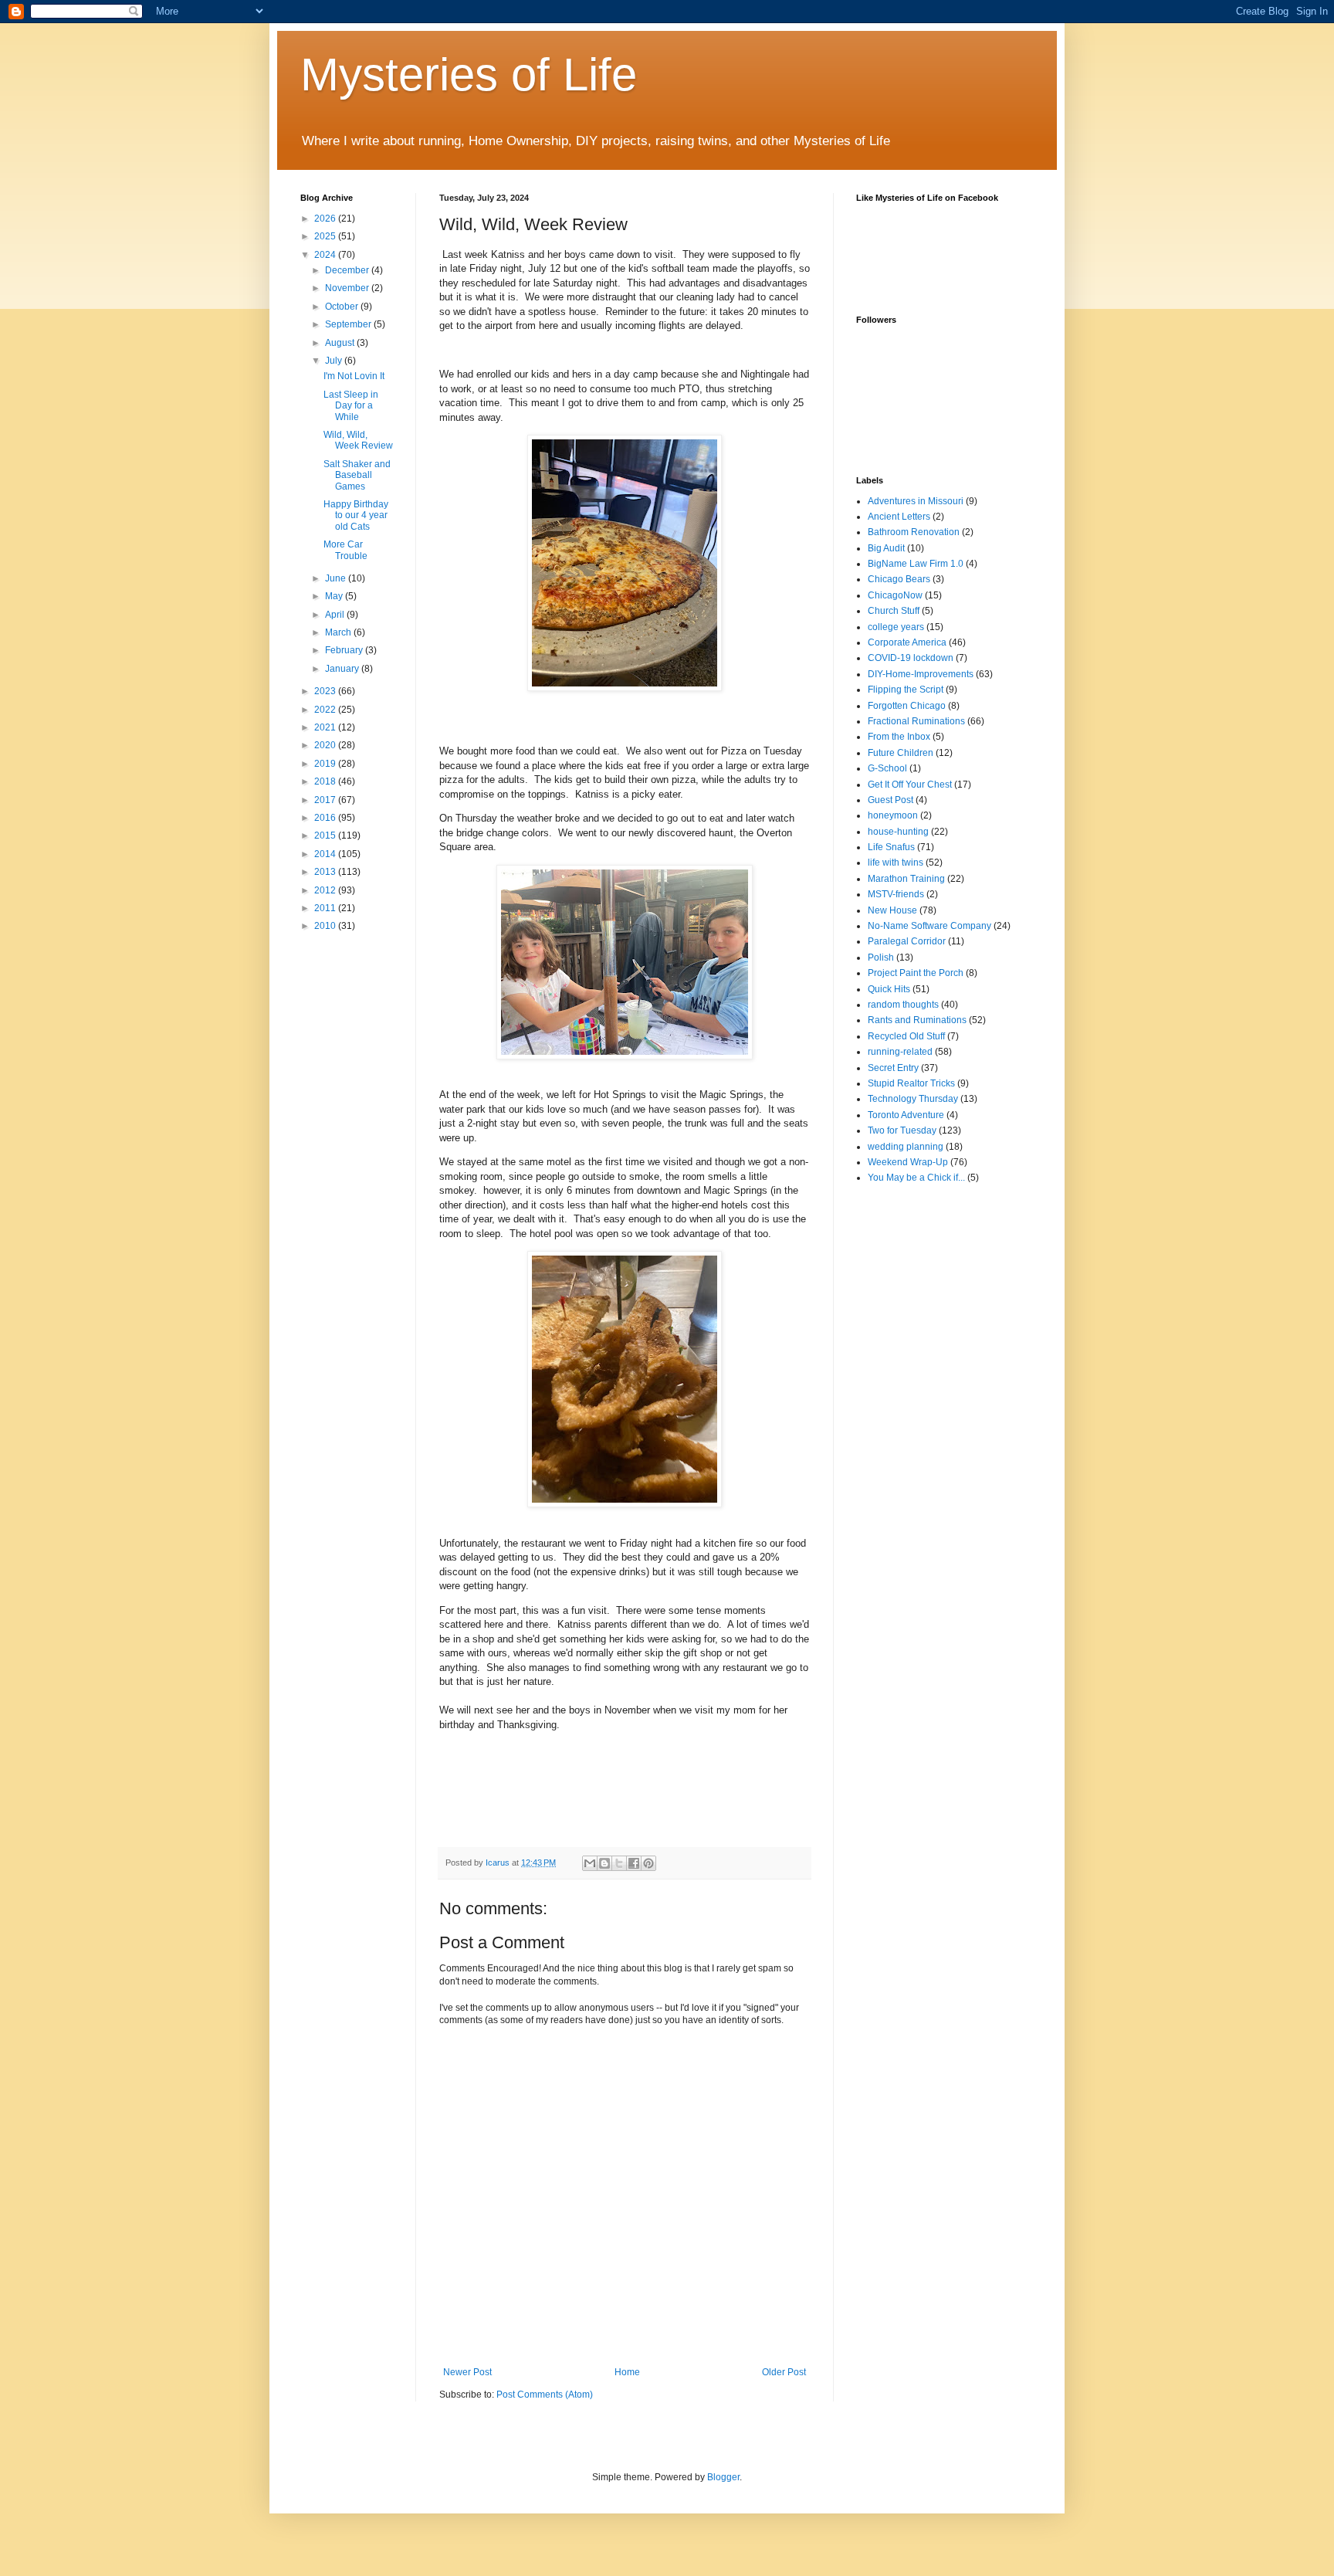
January (343, 669)
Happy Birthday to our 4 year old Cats (356, 515)
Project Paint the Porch (916, 973)
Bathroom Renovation (914, 532)
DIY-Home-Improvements (921, 674)
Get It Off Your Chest (910, 785)
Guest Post (890, 800)
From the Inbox (899, 737)
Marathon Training (906, 879)
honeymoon (893, 815)
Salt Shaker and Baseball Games (357, 475)
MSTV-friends (896, 894)
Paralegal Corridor (907, 941)
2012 (326, 890)
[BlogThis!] (604, 1863)
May (335, 596)
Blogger (723, 2477)
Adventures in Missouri (916, 501)
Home (627, 2372)
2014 (326, 854)
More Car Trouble (345, 550)
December (348, 270)
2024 (326, 255)
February (345, 650)
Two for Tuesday (902, 1130)
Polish (881, 958)
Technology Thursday (913, 1099)
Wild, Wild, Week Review (358, 440)
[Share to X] (619, 1863)
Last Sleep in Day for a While (351, 406)
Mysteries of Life (469, 75)
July (335, 361)
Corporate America (907, 642)
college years (896, 627)
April (336, 615)
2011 (326, 908)
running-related (900, 1052)
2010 (326, 926)
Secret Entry (893, 1068)
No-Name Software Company (929, 926)
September (349, 324)
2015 (326, 836)
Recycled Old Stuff (906, 1036)
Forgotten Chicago (907, 706)
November (348, 288)
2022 (326, 710)
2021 (326, 727)
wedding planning (906, 1147)
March (339, 632)
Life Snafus (891, 847)
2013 (326, 872)
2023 (326, 691)
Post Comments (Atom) (545, 2395)
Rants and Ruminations (917, 1020)
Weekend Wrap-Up (908, 1162)
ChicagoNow (895, 595)
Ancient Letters (899, 517)
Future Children (901, 753)
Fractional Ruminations (916, 721)
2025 (326, 236)
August (341, 343)
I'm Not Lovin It (354, 376)
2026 (326, 219)
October (343, 307)
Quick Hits (889, 989)
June (337, 578)
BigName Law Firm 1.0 (916, 564)
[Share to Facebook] (634, 1863)
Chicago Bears (899, 579)
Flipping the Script (906, 690)
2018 (326, 781)
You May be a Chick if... (916, 1178)
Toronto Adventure (906, 1115)
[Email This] (590, 1863)
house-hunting (898, 832)
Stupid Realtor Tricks (911, 1083)
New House (892, 910)
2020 (326, 745)
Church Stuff (894, 611)
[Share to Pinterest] (648, 1863)
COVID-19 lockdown (911, 658)
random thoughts (903, 1005)
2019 (326, 764)
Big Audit (886, 548)
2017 (326, 800)
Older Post (784, 2372)
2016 (326, 818)
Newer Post (467, 2372)
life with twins (896, 863)
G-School (887, 768)
